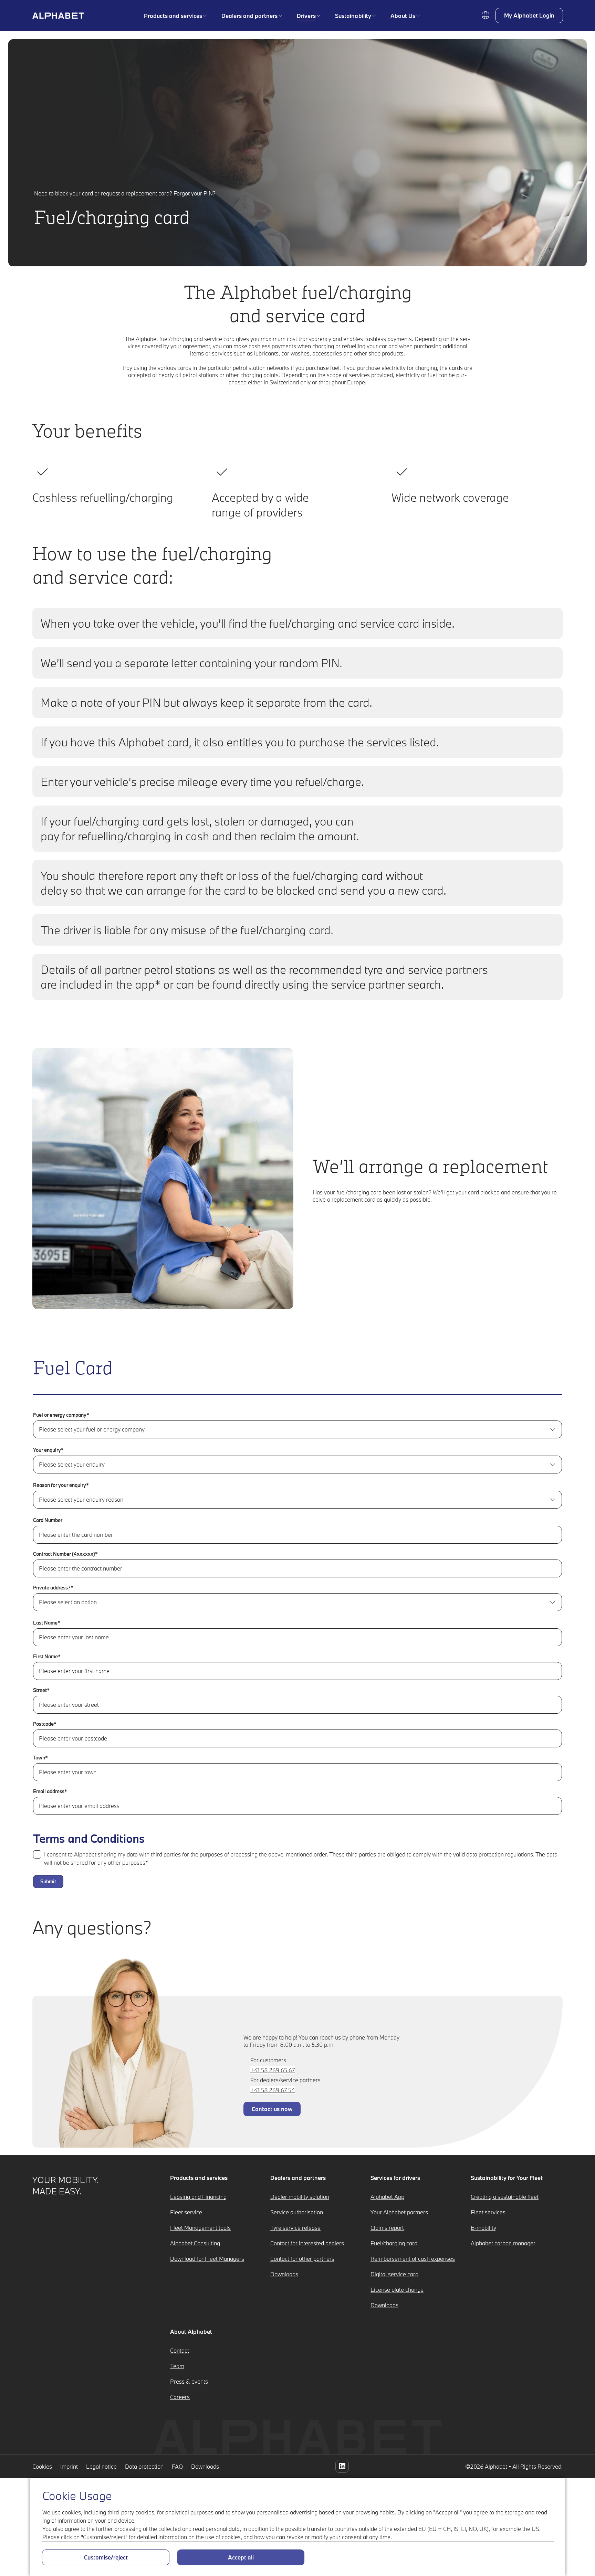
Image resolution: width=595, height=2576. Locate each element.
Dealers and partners (249, 16)
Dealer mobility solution (300, 2197)
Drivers (306, 16)
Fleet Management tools (200, 2228)
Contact (180, 2350)
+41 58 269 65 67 (273, 2070)
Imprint (69, 2466)
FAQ (177, 2466)
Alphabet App (387, 2197)
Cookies (42, 2466)
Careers (180, 2397)
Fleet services (488, 2212)
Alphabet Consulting (195, 2243)
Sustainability (353, 16)
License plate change (397, 2290)
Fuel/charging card (394, 2243)
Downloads (284, 2274)
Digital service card (394, 2274)
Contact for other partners (302, 2259)
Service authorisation (297, 2212)
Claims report (387, 2228)
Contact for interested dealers (307, 2243)
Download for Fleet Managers (207, 2259)
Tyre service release (295, 2228)
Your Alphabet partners (399, 2212)
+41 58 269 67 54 (273, 2090)
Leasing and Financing (198, 2197)
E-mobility (483, 2228)
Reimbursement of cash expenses (413, 2259)
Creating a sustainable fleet (505, 2197)
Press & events (189, 2381)
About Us (403, 16)
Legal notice (101, 2466)
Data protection (144, 2466)
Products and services (173, 16)
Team (177, 2366)
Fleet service (186, 2212)
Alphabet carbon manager (503, 2243)
